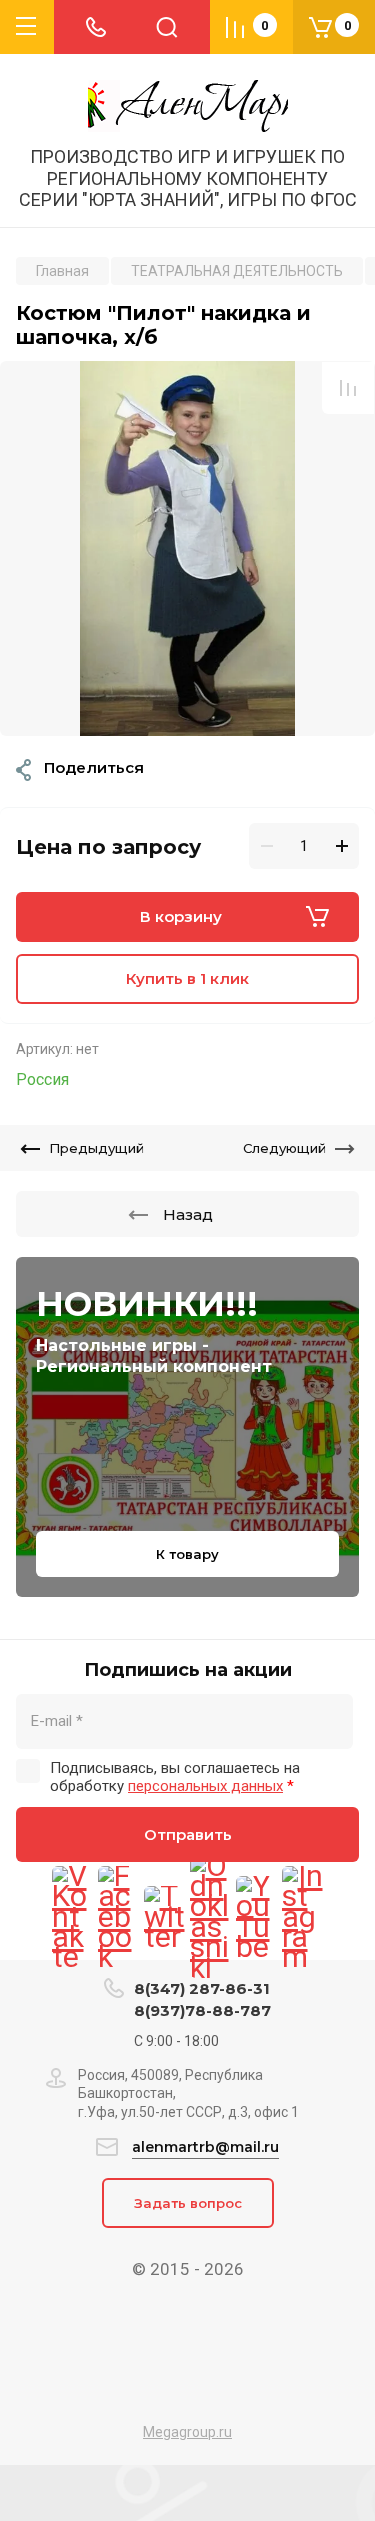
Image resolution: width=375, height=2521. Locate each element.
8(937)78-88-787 (202, 2010)
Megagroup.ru (187, 2432)
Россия (42, 1079)
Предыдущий (96, 1148)
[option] (187, 548)
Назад (188, 1214)
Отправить (188, 1834)
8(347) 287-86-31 (202, 1988)
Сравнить (348, 388)
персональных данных (205, 1786)
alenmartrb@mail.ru (205, 2147)
